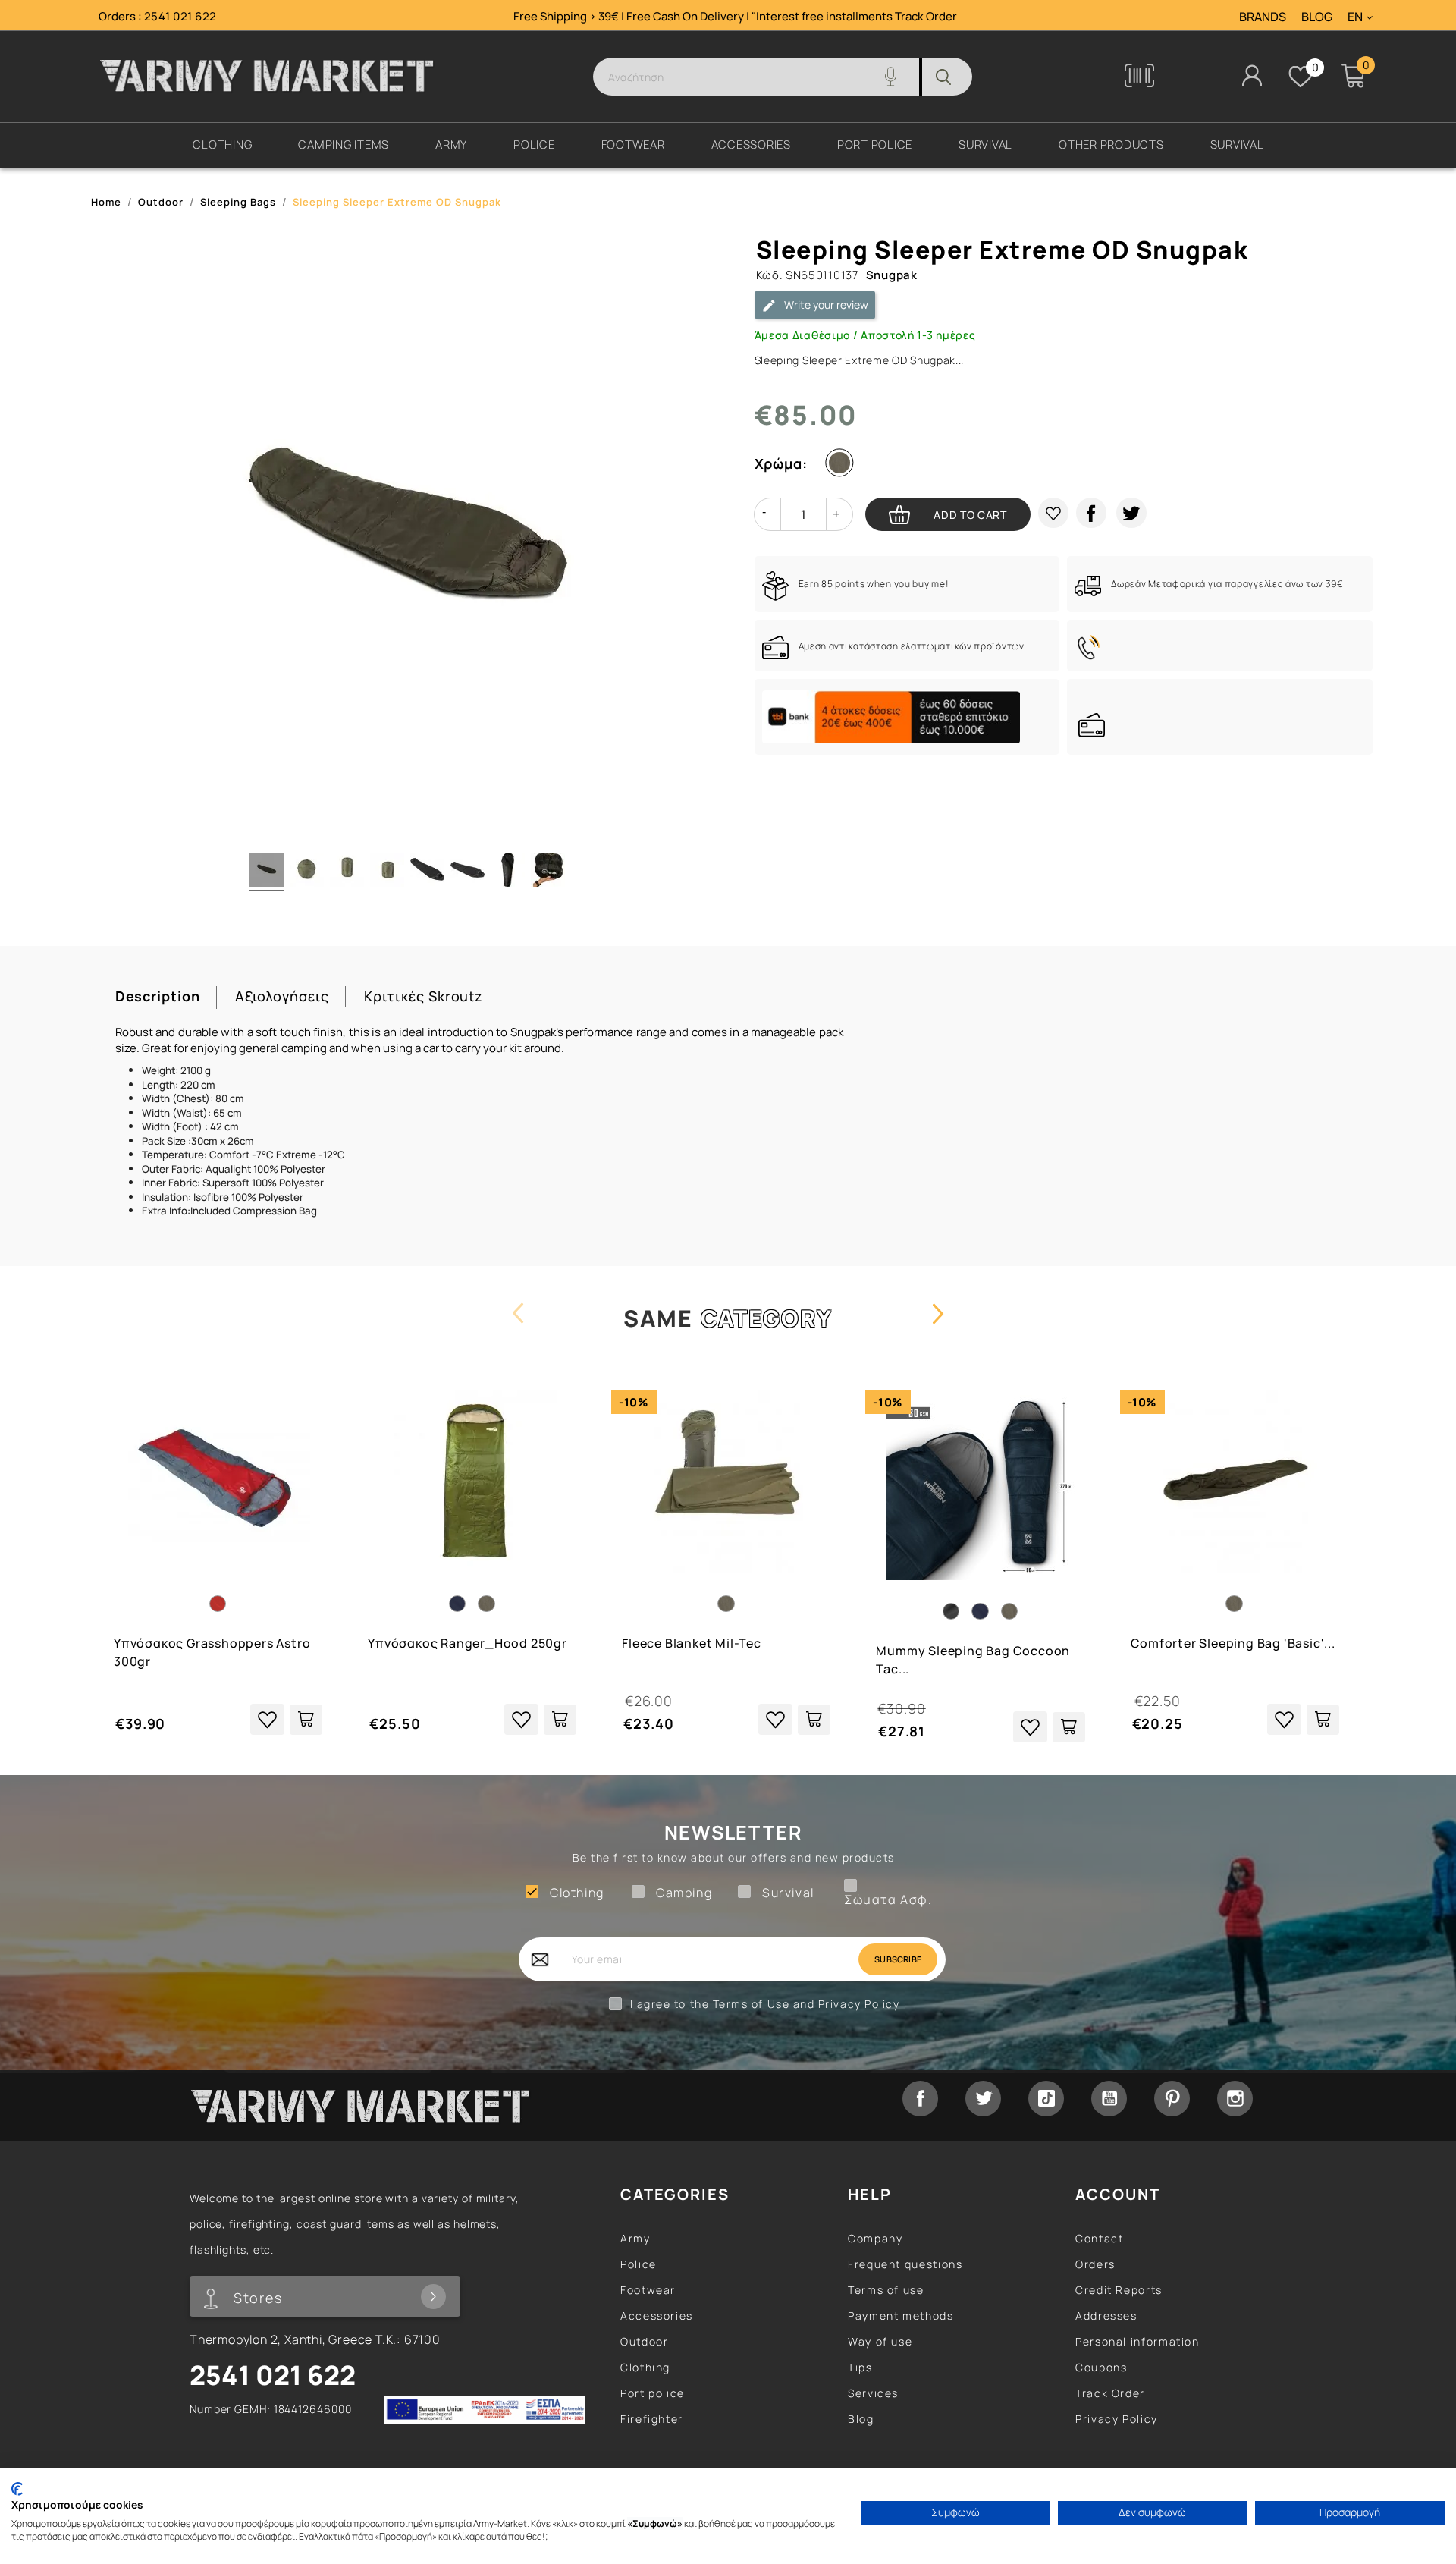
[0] (1301, 77)
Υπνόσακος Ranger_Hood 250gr (468, 1643)
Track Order (926, 16)
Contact (1099, 2238)
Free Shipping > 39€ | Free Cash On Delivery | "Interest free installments (704, 16)
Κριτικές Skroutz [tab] (424, 996)
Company (875, 2238)
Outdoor (644, 2341)
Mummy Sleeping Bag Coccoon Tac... (973, 1660)
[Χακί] (843, 466)
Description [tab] (158, 996)
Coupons (1101, 2367)
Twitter (983, 2099)
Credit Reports (1119, 2290)
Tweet (1131, 513)
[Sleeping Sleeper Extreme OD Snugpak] (427, 872)
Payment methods (901, 2316)
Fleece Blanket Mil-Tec (692, 1643)
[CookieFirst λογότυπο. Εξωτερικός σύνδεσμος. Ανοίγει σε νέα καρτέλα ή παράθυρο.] (17, 2489)
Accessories (657, 2316)
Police (639, 2264)
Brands (1263, 17)
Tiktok (1046, 2099)
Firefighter (652, 2419)
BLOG (1317, 17)
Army (635, 2238)
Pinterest (1172, 2099)
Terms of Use (753, 2004)
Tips (860, 2367)
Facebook (920, 2099)
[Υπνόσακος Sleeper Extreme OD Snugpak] (267, 872)
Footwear (648, 2290)
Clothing (645, 2367)
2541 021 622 (180, 16)
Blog (861, 2419)
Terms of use (886, 2290)
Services (873, 2393)
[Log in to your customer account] (1252, 75)
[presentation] (518, 1328)
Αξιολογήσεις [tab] (282, 996)
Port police (653, 2393)
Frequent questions (905, 2264)
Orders (1095, 2264)
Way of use (880, 2341)
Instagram (1235, 2099)
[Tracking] (1139, 83)
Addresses (1106, 2316)
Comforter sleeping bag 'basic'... (1233, 1643)
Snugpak (892, 275)
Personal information (1137, 2341)
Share (1091, 513)
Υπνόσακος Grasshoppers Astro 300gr (212, 1652)
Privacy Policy (859, 2004)
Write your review (825, 305)
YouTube (1109, 2099)
